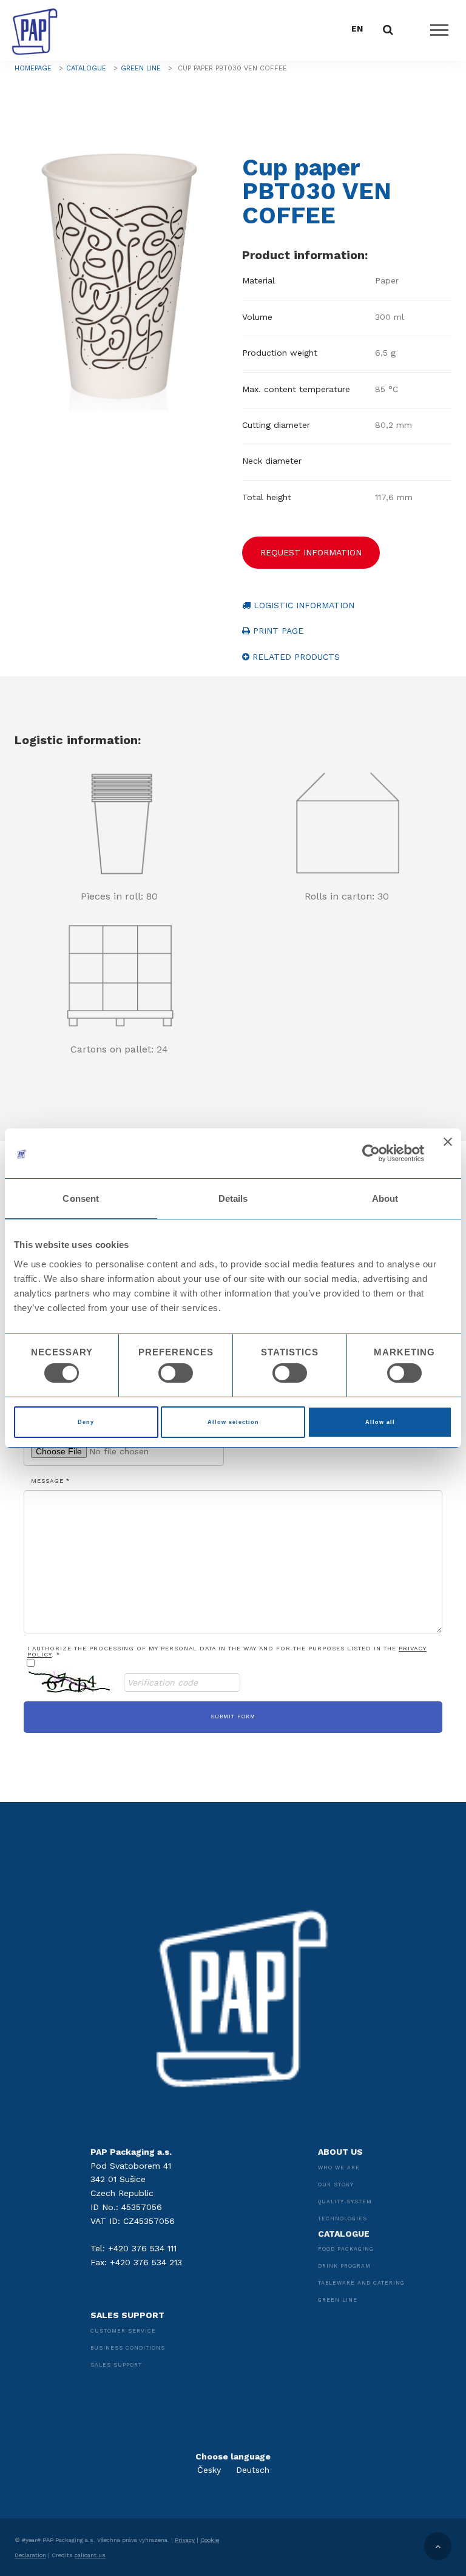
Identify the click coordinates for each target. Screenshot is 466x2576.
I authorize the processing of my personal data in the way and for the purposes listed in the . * (227, 1652)
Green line (141, 68)
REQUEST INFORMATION (311, 552)
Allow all (380, 1422)
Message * (50, 1481)
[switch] (176, 1373)
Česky (209, 2470)
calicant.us (90, 2555)
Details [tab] (233, 1198)
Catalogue (86, 68)
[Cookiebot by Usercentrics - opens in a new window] (371, 1153)
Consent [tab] (81, 1198)
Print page (277, 631)
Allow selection (233, 1422)
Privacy (185, 2540)
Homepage (33, 68)
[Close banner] (448, 1153)
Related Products (295, 657)
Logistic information (302, 605)
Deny (86, 1422)
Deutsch (253, 2470)
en (357, 29)
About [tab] (385, 1198)
